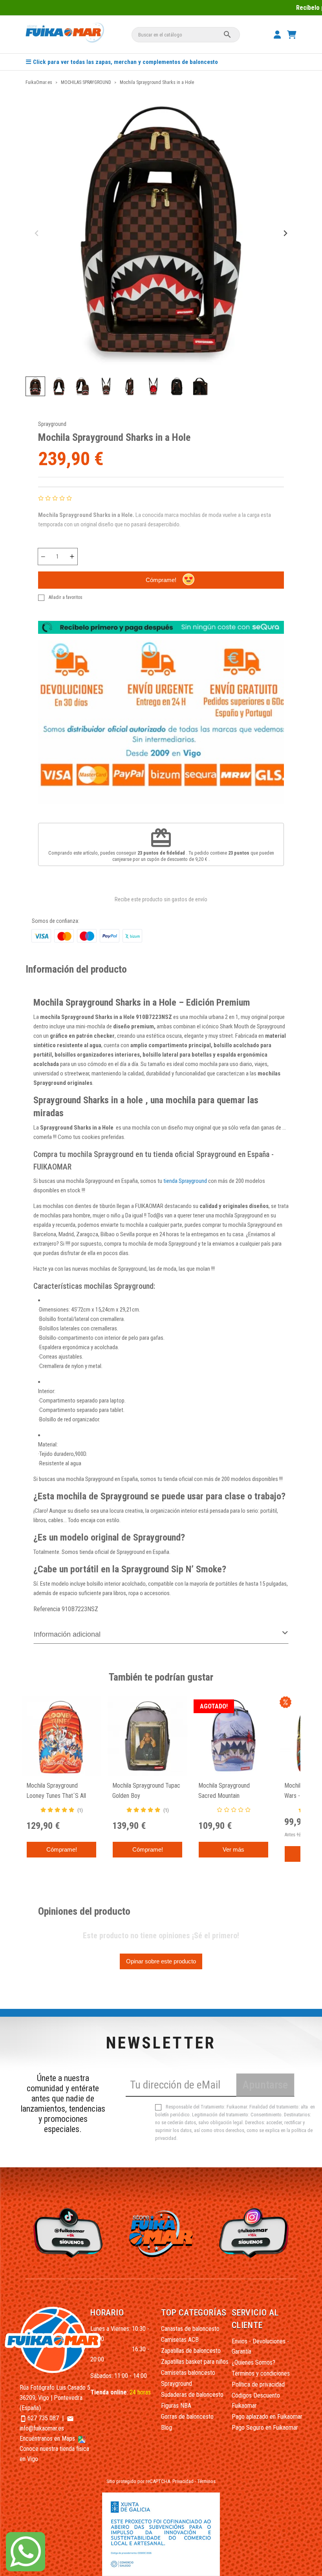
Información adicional (67, 1634)
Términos (206, 2481)
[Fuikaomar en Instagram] (255, 2232)
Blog (166, 2428)
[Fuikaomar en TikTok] (67, 2232)
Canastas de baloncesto (190, 2329)
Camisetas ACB (180, 2340)
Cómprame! (161, 580)
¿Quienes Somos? (253, 2362)
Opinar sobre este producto (161, 1961)
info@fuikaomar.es (42, 2428)
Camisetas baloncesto (188, 2373)
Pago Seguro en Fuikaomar (265, 2428)
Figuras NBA (176, 2406)
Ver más (233, 1849)
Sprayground (52, 424)
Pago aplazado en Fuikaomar (267, 2417)
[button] (35, 386)
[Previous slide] (37, 234)
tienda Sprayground (185, 1181)
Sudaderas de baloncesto (192, 2395)
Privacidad (183, 2481)
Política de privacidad (258, 2384)
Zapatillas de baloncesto (191, 2351)
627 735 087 (43, 2418)
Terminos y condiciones (261, 2373)
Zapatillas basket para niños (195, 2362)
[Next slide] (285, 234)
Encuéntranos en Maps (48, 2439)
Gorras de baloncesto (187, 2417)
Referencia (47, 1609)
